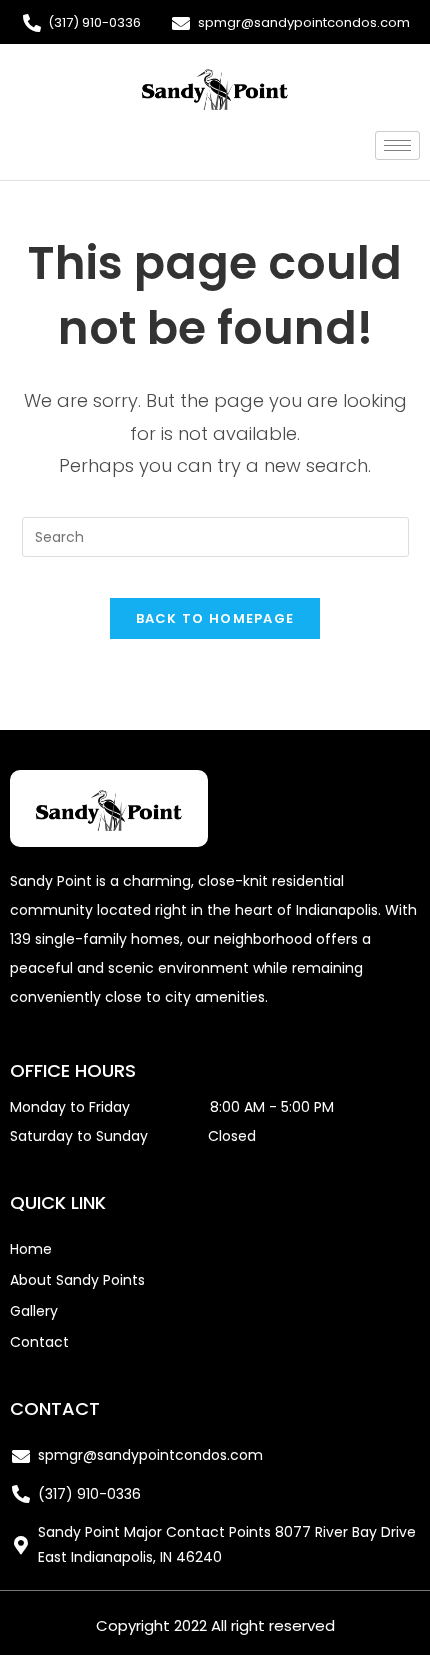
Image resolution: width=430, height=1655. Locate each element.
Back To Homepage (215, 618)
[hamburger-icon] (397, 145)
